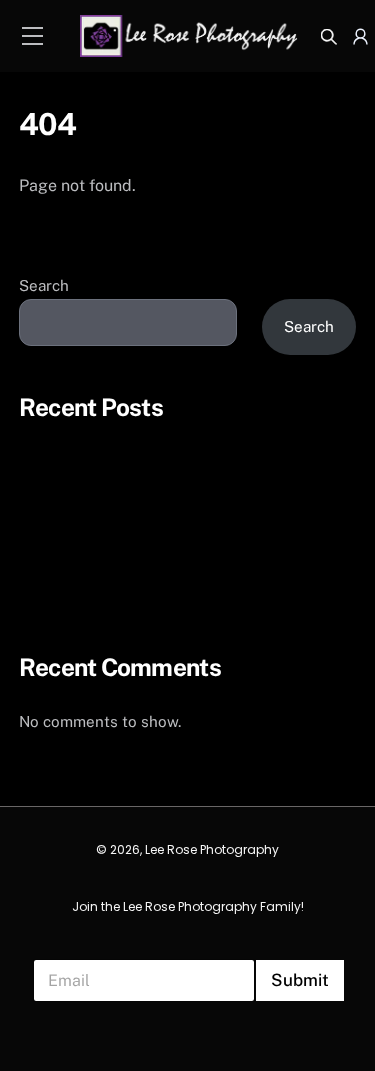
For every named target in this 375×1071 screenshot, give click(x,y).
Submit (300, 980)
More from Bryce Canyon (107, 557)
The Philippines (74, 480)
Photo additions (75, 441)
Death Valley (64, 518)
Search (44, 285)
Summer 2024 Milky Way (107, 596)
